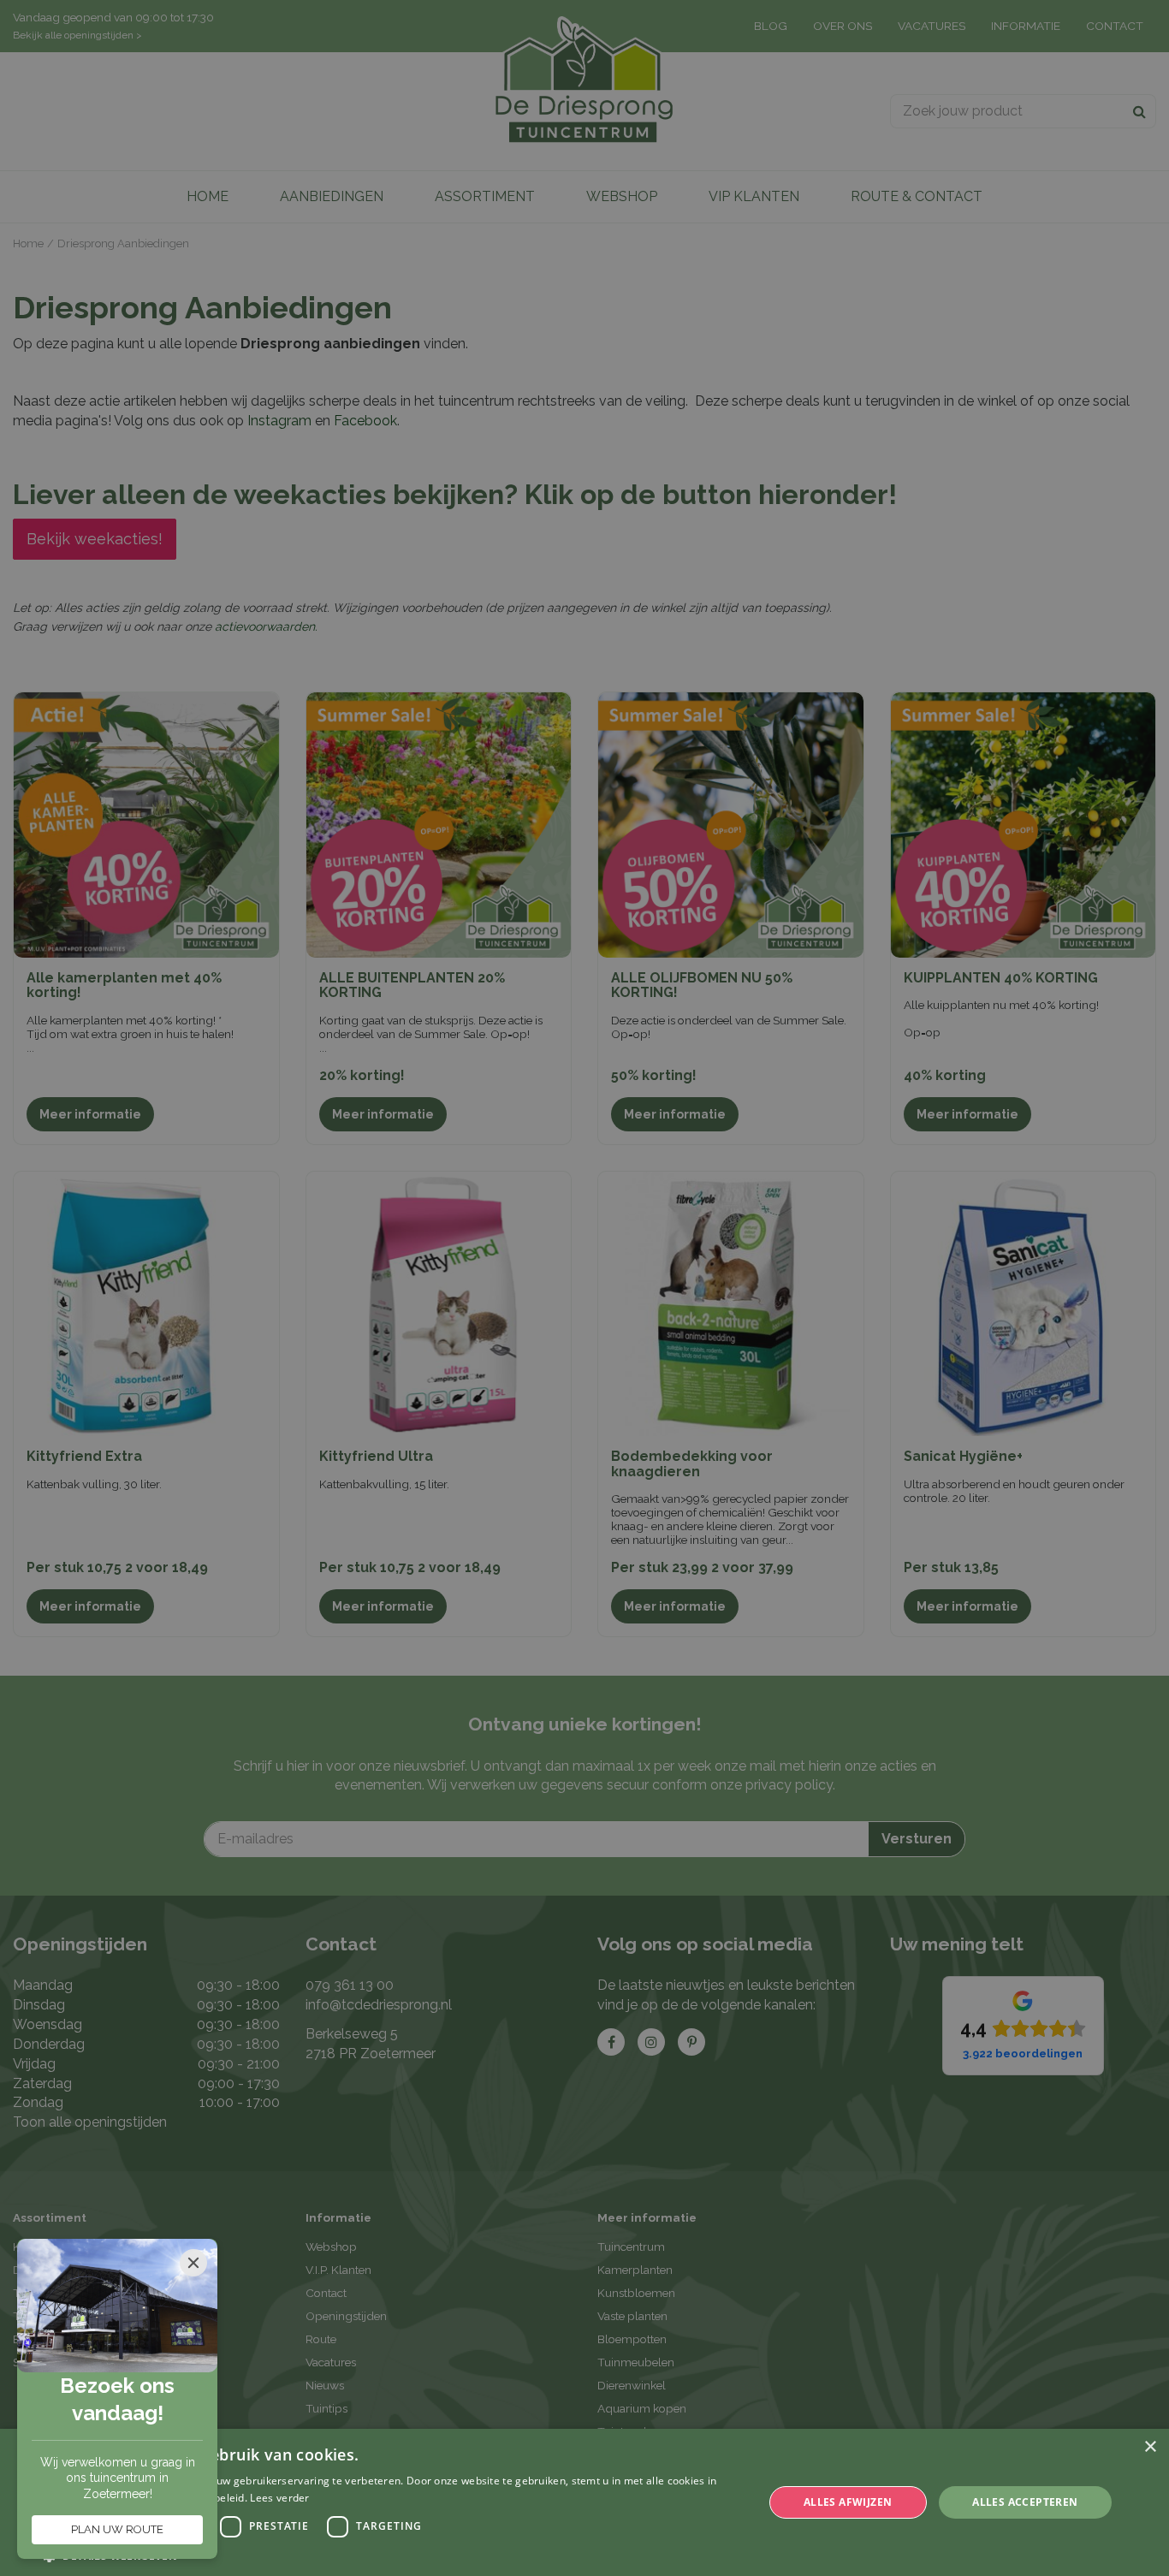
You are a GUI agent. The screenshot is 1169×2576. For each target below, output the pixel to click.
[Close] (193, 2263)
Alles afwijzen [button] (848, 2502)
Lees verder (279, 2498)
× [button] (1150, 2447)
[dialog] (584, 2502)
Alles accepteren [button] (1025, 2502)
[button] (392, 2555)
